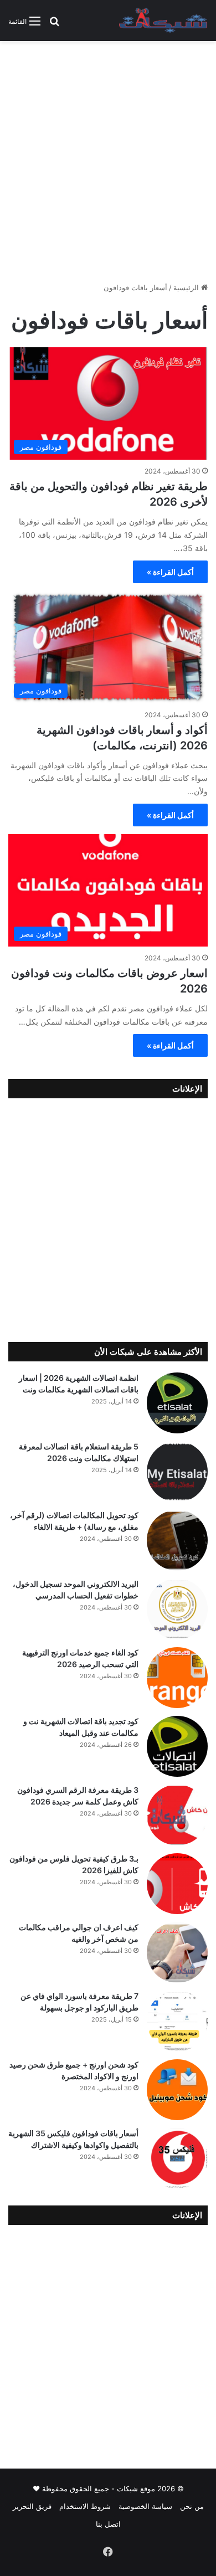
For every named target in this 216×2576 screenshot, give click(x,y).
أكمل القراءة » (170, 572)
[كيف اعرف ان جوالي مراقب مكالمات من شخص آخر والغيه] (177, 1952)
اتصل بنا (108, 2524)
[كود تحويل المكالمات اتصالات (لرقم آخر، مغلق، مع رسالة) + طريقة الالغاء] (177, 1540)
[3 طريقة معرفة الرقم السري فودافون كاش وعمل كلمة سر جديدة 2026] (177, 1815)
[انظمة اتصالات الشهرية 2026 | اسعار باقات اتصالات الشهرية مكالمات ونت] (177, 1403)
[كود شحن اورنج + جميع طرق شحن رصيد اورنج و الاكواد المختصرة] (177, 2090)
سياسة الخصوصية (145, 2506)
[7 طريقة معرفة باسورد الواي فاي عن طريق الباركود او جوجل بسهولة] (177, 2021)
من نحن (192, 2506)
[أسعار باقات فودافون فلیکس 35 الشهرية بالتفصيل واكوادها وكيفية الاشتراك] (177, 2158)
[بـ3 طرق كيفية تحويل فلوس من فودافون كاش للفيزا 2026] (177, 1884)
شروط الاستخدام (85, 2506)
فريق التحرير (32, 2506)
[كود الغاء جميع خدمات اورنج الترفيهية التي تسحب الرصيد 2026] (177, 1678)
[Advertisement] (108, 166)
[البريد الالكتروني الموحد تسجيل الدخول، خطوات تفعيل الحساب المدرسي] (177, 1609)
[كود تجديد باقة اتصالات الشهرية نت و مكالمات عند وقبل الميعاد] (177, 1746)
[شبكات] (163, 20)
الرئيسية (187, 287)
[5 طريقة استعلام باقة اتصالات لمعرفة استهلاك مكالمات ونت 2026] (177, 1472)
